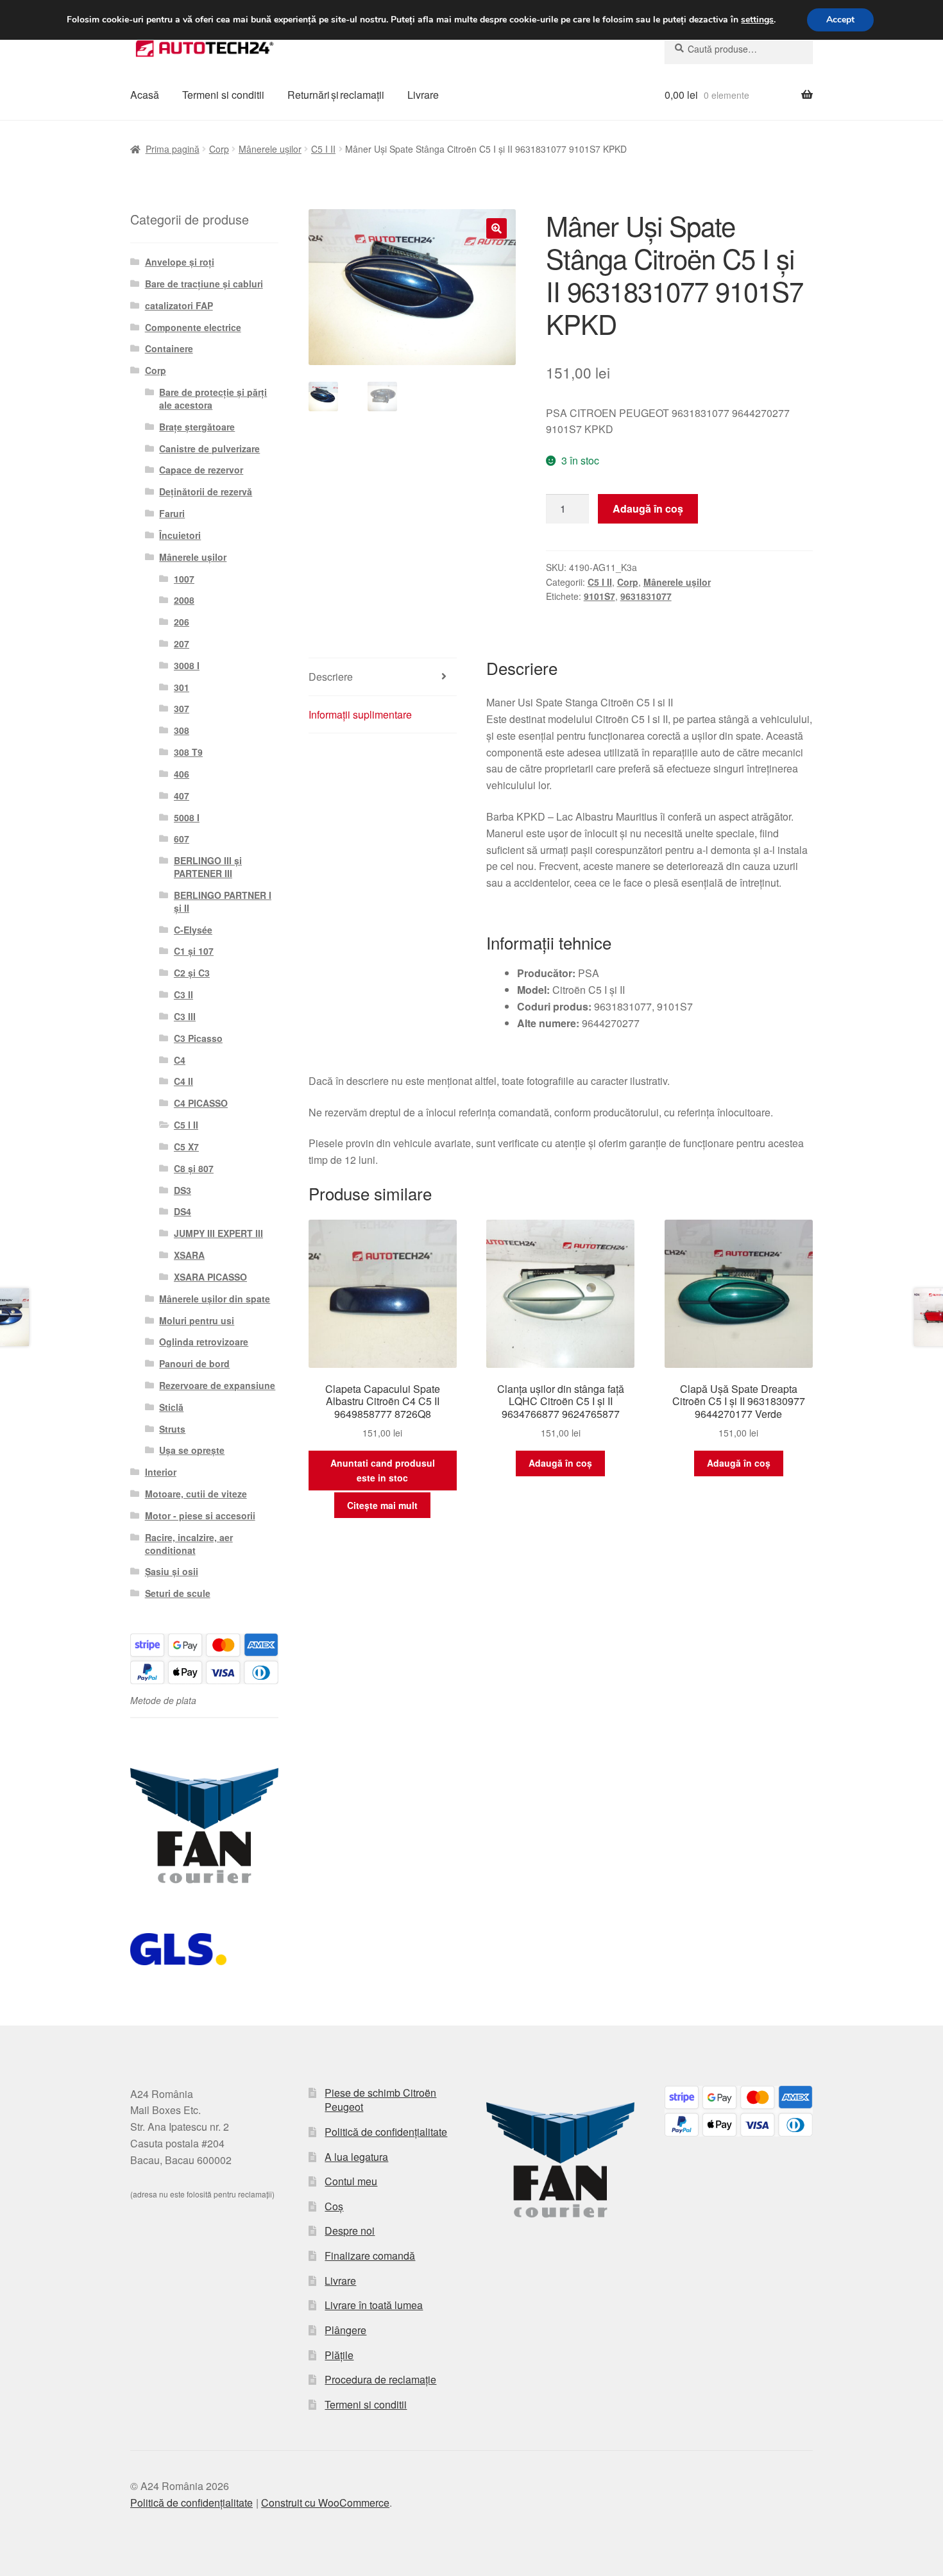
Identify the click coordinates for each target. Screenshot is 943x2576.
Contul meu (351, 2181)
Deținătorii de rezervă (206, 491)
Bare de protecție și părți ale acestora (213, 398)
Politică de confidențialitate (386, 2132)
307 (182, 708)
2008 (184, 600)
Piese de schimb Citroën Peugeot (380, 2100)
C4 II (183, 1081)
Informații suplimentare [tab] (360, 714)
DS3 (183, 1190)
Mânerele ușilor (270, 149)
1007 (184, 579)
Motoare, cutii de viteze (196, 1494)
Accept (840, 20)
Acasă (145, 95)
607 (182, 839)
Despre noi (350, 2231)
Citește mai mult (382, 1505)
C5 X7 (186, 1147)
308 (182, 730)
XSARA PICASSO (210, 1277)
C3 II (183, 994)
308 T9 (188, 752)
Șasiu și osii (172, 1571)
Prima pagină (173, 149)
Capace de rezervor (201, 470)
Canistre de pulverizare (209, 448)
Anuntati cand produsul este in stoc (383, 1470)
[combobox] (739, 49)
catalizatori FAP (179, 305)
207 (182, 644)
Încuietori (180, 535)
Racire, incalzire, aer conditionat (189, 1544)
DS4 (183, 1211)
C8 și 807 (194, 1168)
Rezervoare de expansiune (217, 1385)
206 (182, 622)
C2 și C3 (192, 973)
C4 (180, 1060)
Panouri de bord (194, 1363)
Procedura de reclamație (380, 2379)
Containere (169, 348)
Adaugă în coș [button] (560, 1463)
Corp (219, 149)
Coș (334, 2206)
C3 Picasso (198, 1038)
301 (182, 687)
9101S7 (599, 596)
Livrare (423, 95)
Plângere (345, 2330)
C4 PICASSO (201, 1103)
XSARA (189, 1255)
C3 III (185, 1016)
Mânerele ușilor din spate (215, 1299)
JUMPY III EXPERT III (218, 1233)
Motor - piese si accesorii (200, 1515)
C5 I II (323, 149)
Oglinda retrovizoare (204, 1342)
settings (757, 20)
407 (182, 796)
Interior (161, 1472)
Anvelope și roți (180, 262)
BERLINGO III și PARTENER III (208, 867)
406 (182, 774)
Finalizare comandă (370, 2256)
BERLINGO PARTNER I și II (223, 901)
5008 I (187, 817)
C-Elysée (193, 930)
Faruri (172, 513)
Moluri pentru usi (197, 1320)
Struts (172, 1429)
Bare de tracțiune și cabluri (204, 284)
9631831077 (646, 596)
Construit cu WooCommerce (325, 2503)
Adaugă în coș (648, 508)
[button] (497, 228)
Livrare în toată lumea (374, 2305)
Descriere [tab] (331, 677)
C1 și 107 (194, 951)
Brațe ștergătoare (197, 427)
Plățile (339, 2355)
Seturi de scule (178, 1593)
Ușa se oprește (192, 1450)
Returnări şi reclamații (336, 95)
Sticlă (171, 1407)
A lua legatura (356, 2157)
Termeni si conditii (223, 95)
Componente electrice (193, 327)
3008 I (187, 665)
